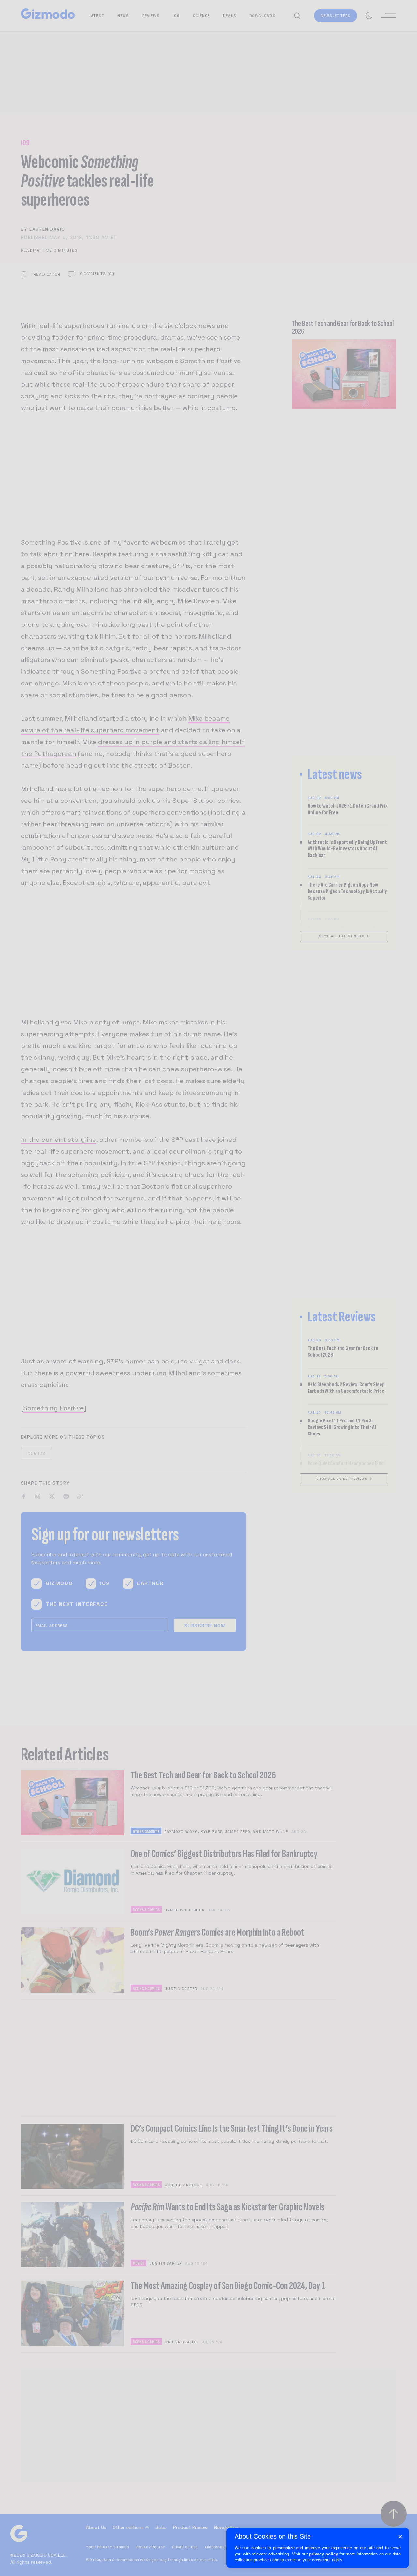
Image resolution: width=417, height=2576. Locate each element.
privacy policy (324, 2554)
